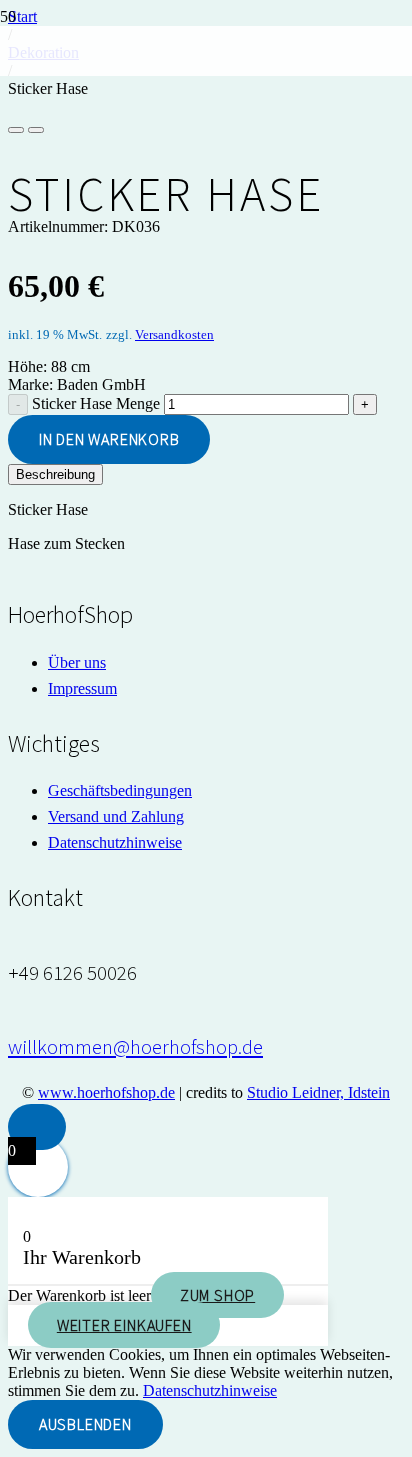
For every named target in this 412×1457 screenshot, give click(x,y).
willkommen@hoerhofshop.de (135, 1047)
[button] (37, 1127)
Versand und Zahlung (116, 816)
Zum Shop (217, 1295)
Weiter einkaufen (124, 1325)
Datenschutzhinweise (115, 842)
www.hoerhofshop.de (106, 1092)
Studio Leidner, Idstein (318, 1092)
